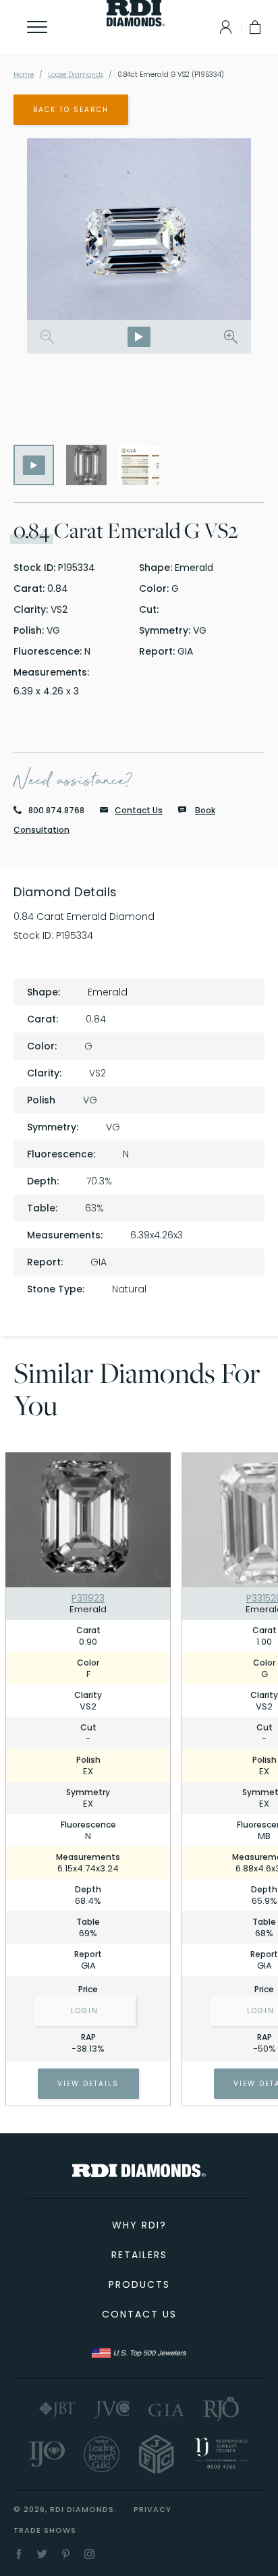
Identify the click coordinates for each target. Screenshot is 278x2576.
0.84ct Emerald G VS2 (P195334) (171, 75)
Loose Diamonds (76, 75)
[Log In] (222, 27)
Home (24, 75)
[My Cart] (256, 27)
